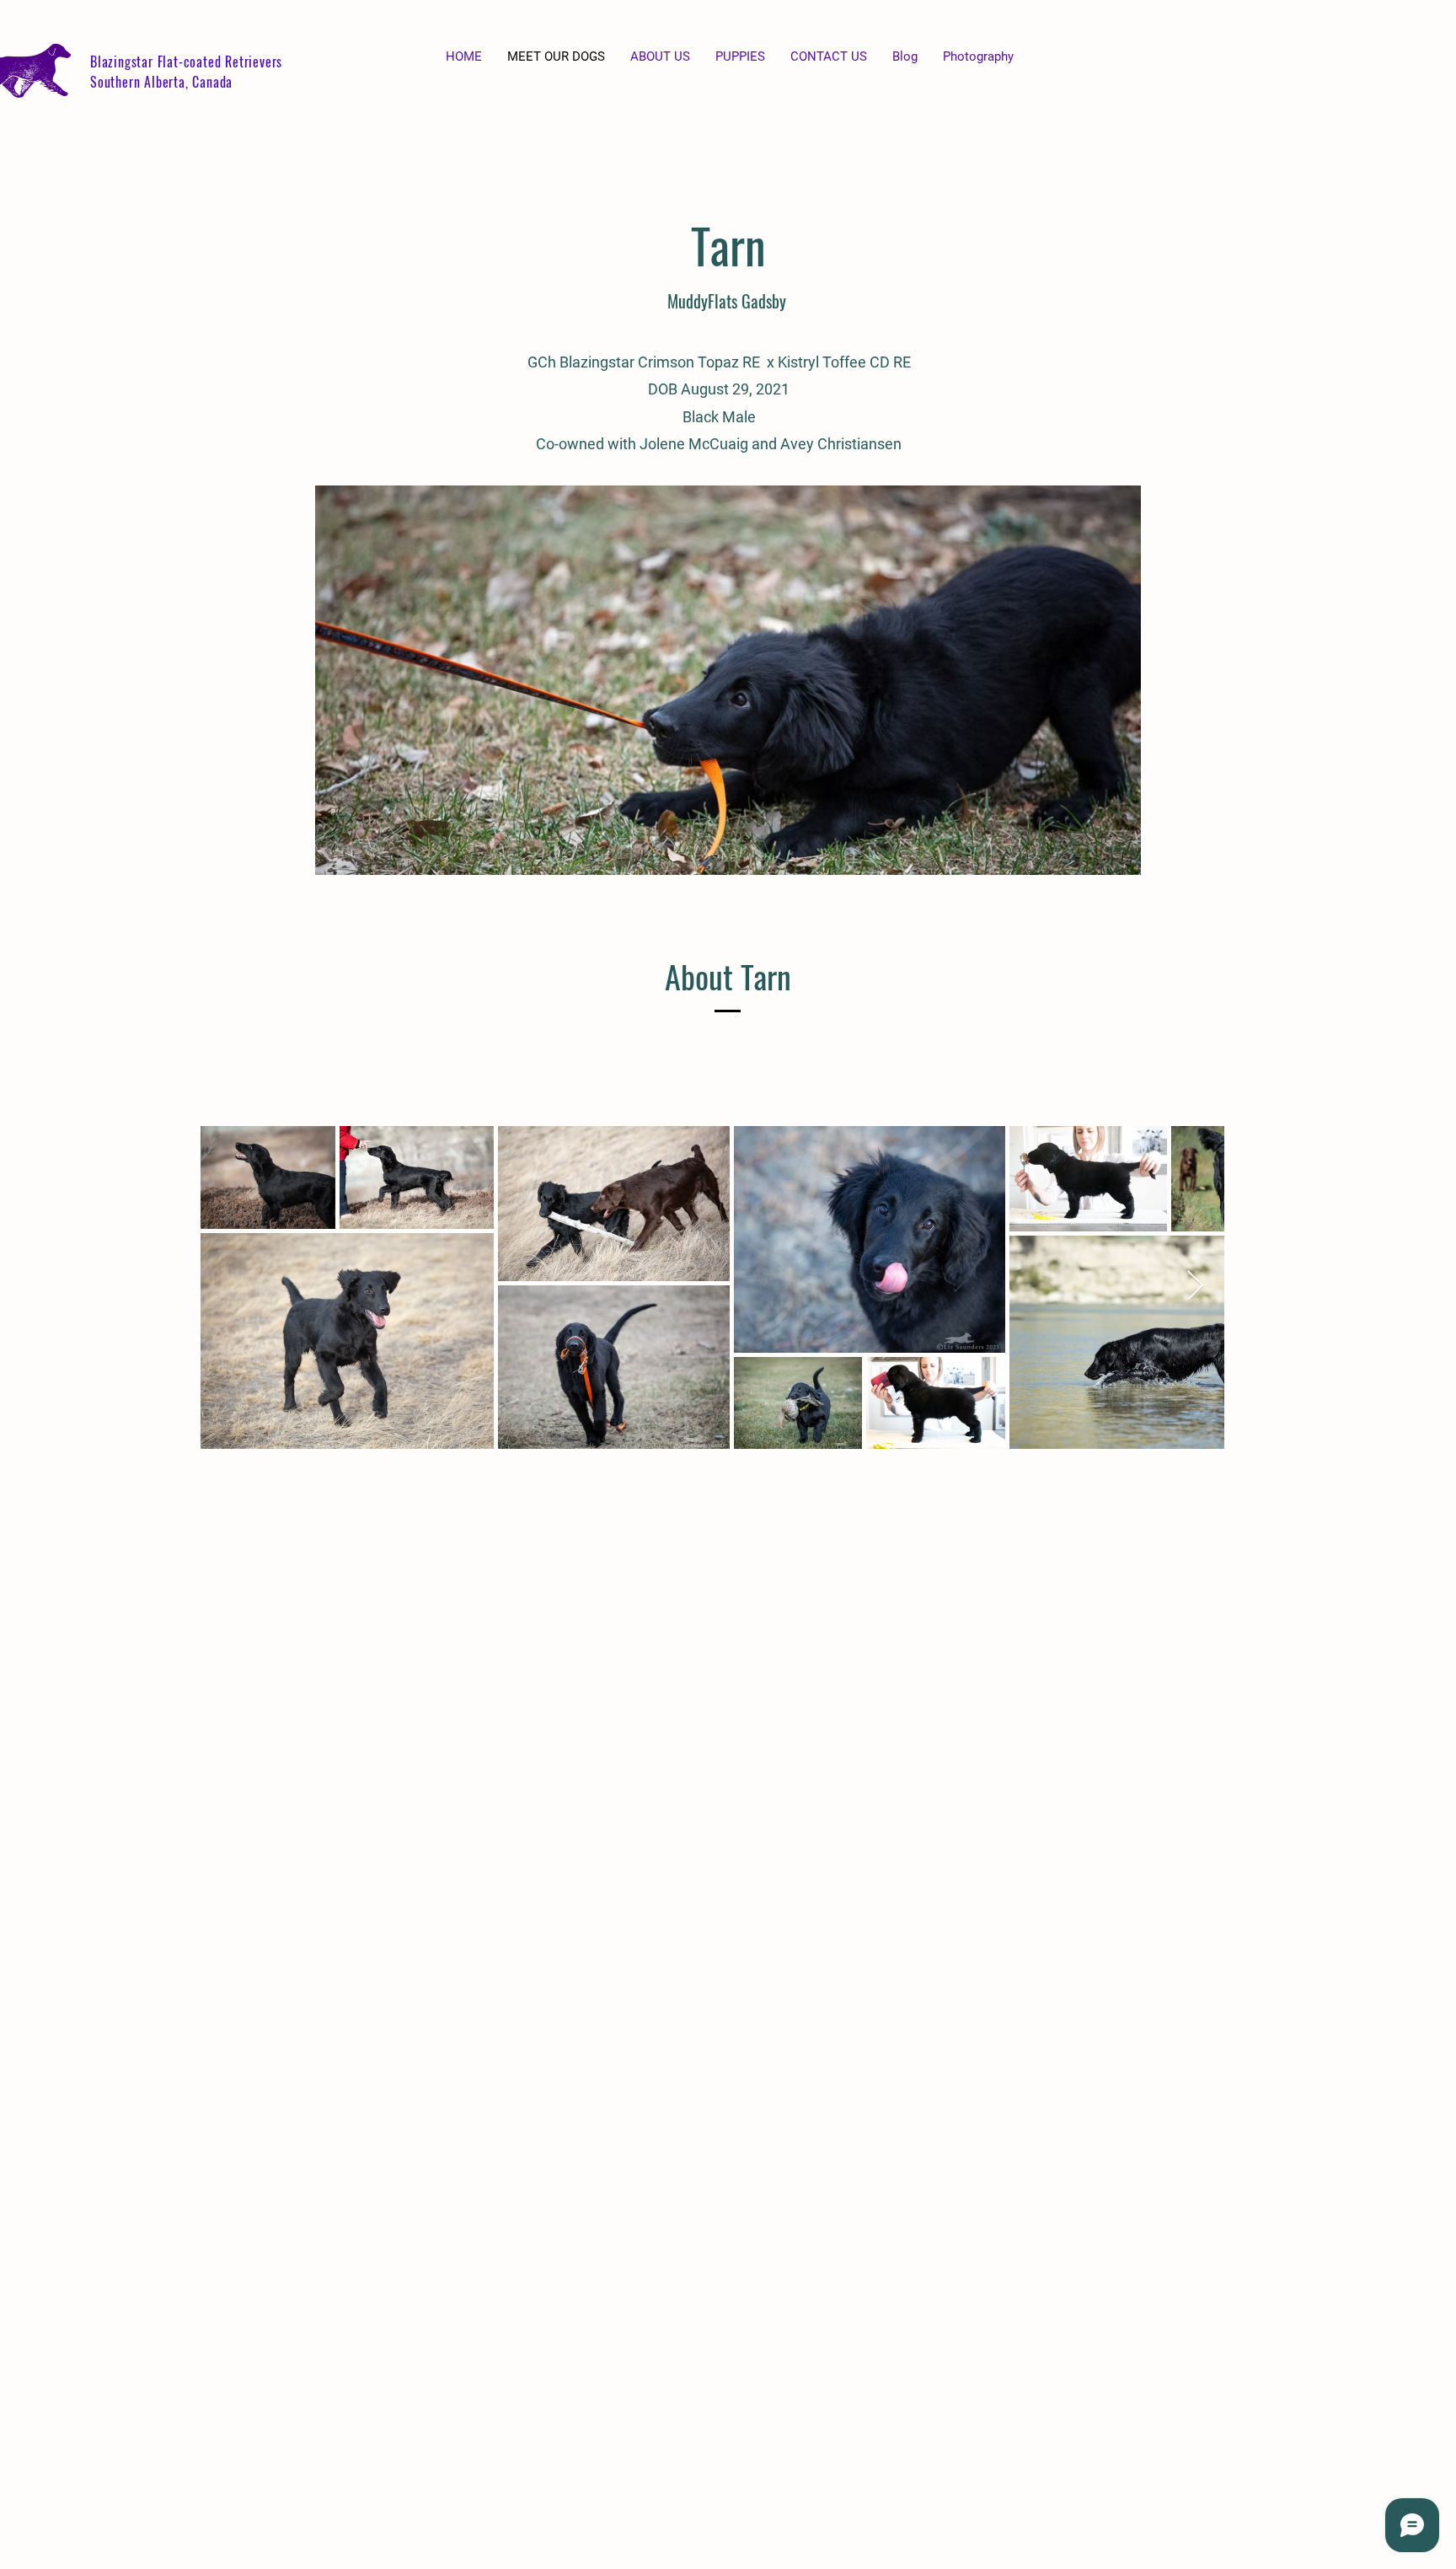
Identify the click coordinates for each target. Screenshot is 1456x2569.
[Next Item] (1195, 1287)
